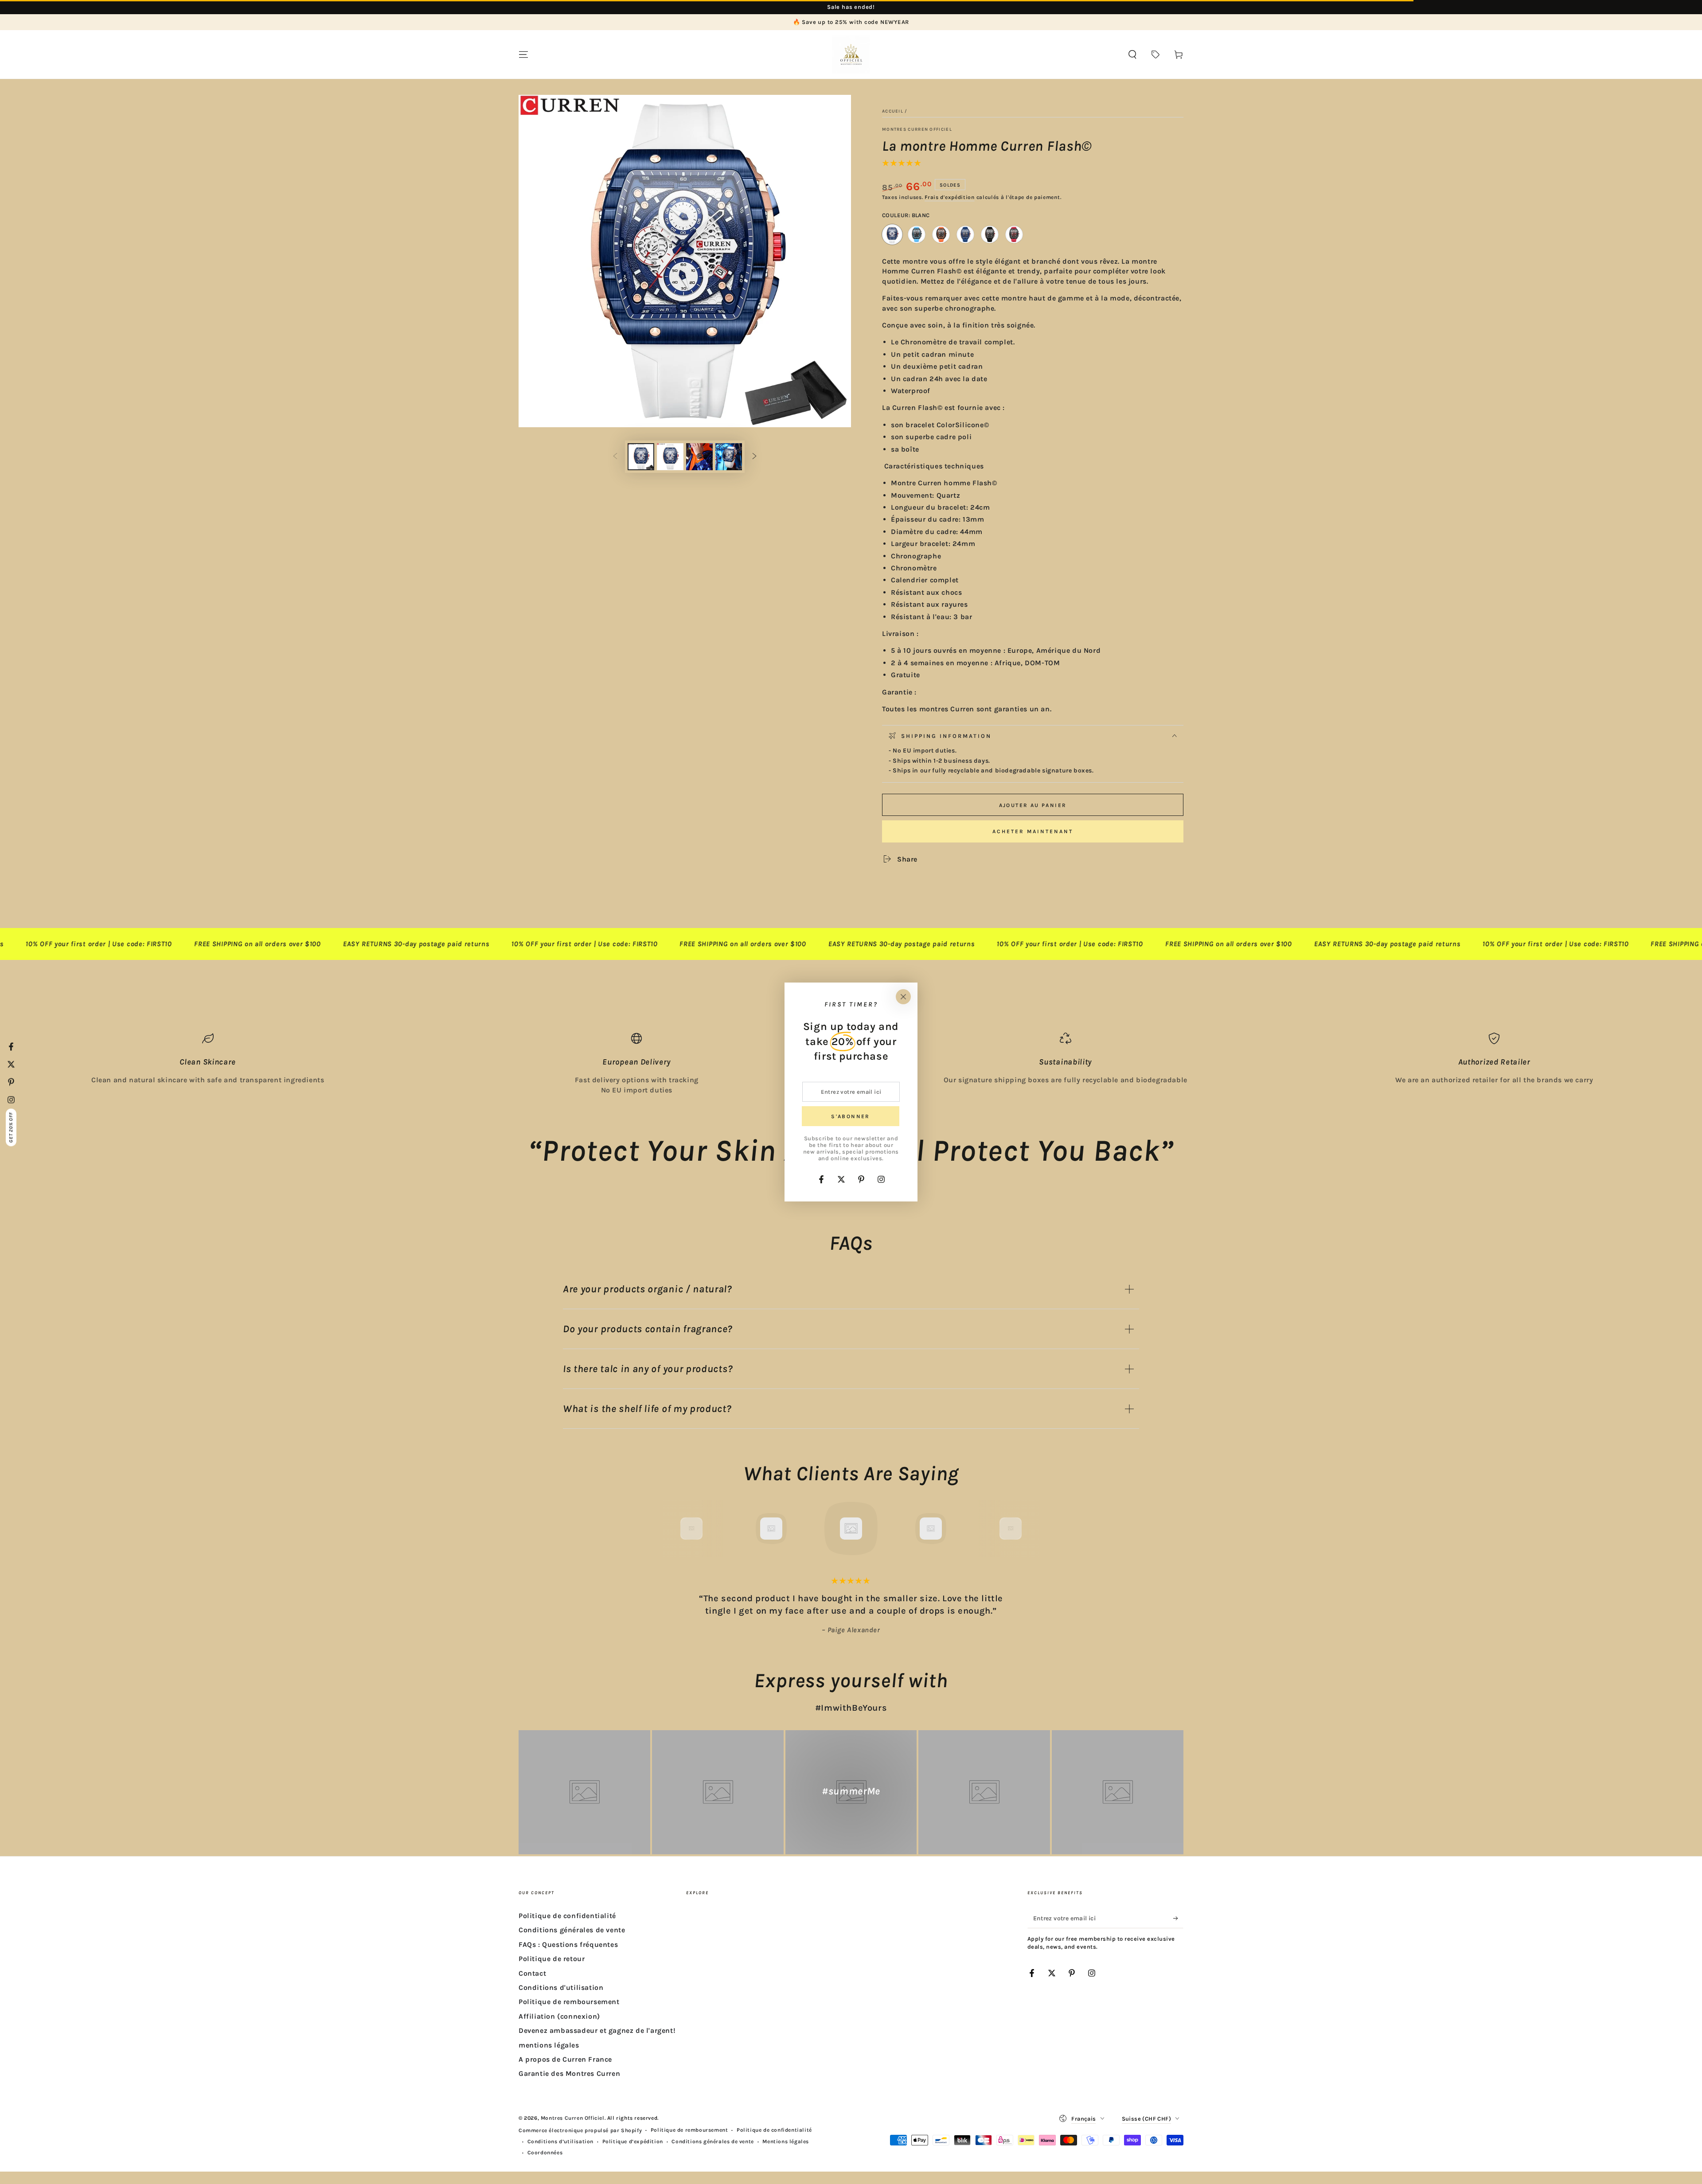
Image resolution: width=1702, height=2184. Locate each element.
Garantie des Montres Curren (569, 2073)
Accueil (893, 111)
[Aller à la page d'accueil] (851, 55)
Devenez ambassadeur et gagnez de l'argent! (597, 2030)
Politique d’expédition (633, 2141)
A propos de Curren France (565, 2059)
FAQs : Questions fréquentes (568, 1944)
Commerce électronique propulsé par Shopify (580, 2130)
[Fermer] (903, 997)
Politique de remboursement (569, 2002)
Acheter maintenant (1033, 831)
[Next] (1031, 1529)
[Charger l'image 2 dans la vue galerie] (670, 457)
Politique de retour (552, 1959)
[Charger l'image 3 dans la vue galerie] (699, 457)
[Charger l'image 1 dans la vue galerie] (641, 457)
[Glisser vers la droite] (754, 457)
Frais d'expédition (950, 197)
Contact (532, 1973)
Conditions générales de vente (572, 1930)
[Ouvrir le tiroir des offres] (1155, 55)
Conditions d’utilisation (560, 2141)
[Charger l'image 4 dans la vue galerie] (729, 457)
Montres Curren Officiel (917, 129)
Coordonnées (545, 2153)
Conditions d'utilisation (561, 1987)
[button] (1132, 55)
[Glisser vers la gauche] (615, 457)
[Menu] (523, 55)
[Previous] (671, 1529)
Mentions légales (786, 2141)
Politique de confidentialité (567, 1916)
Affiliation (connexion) (559, 2016)
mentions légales (549, 2045)
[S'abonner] (1178, 1918)
